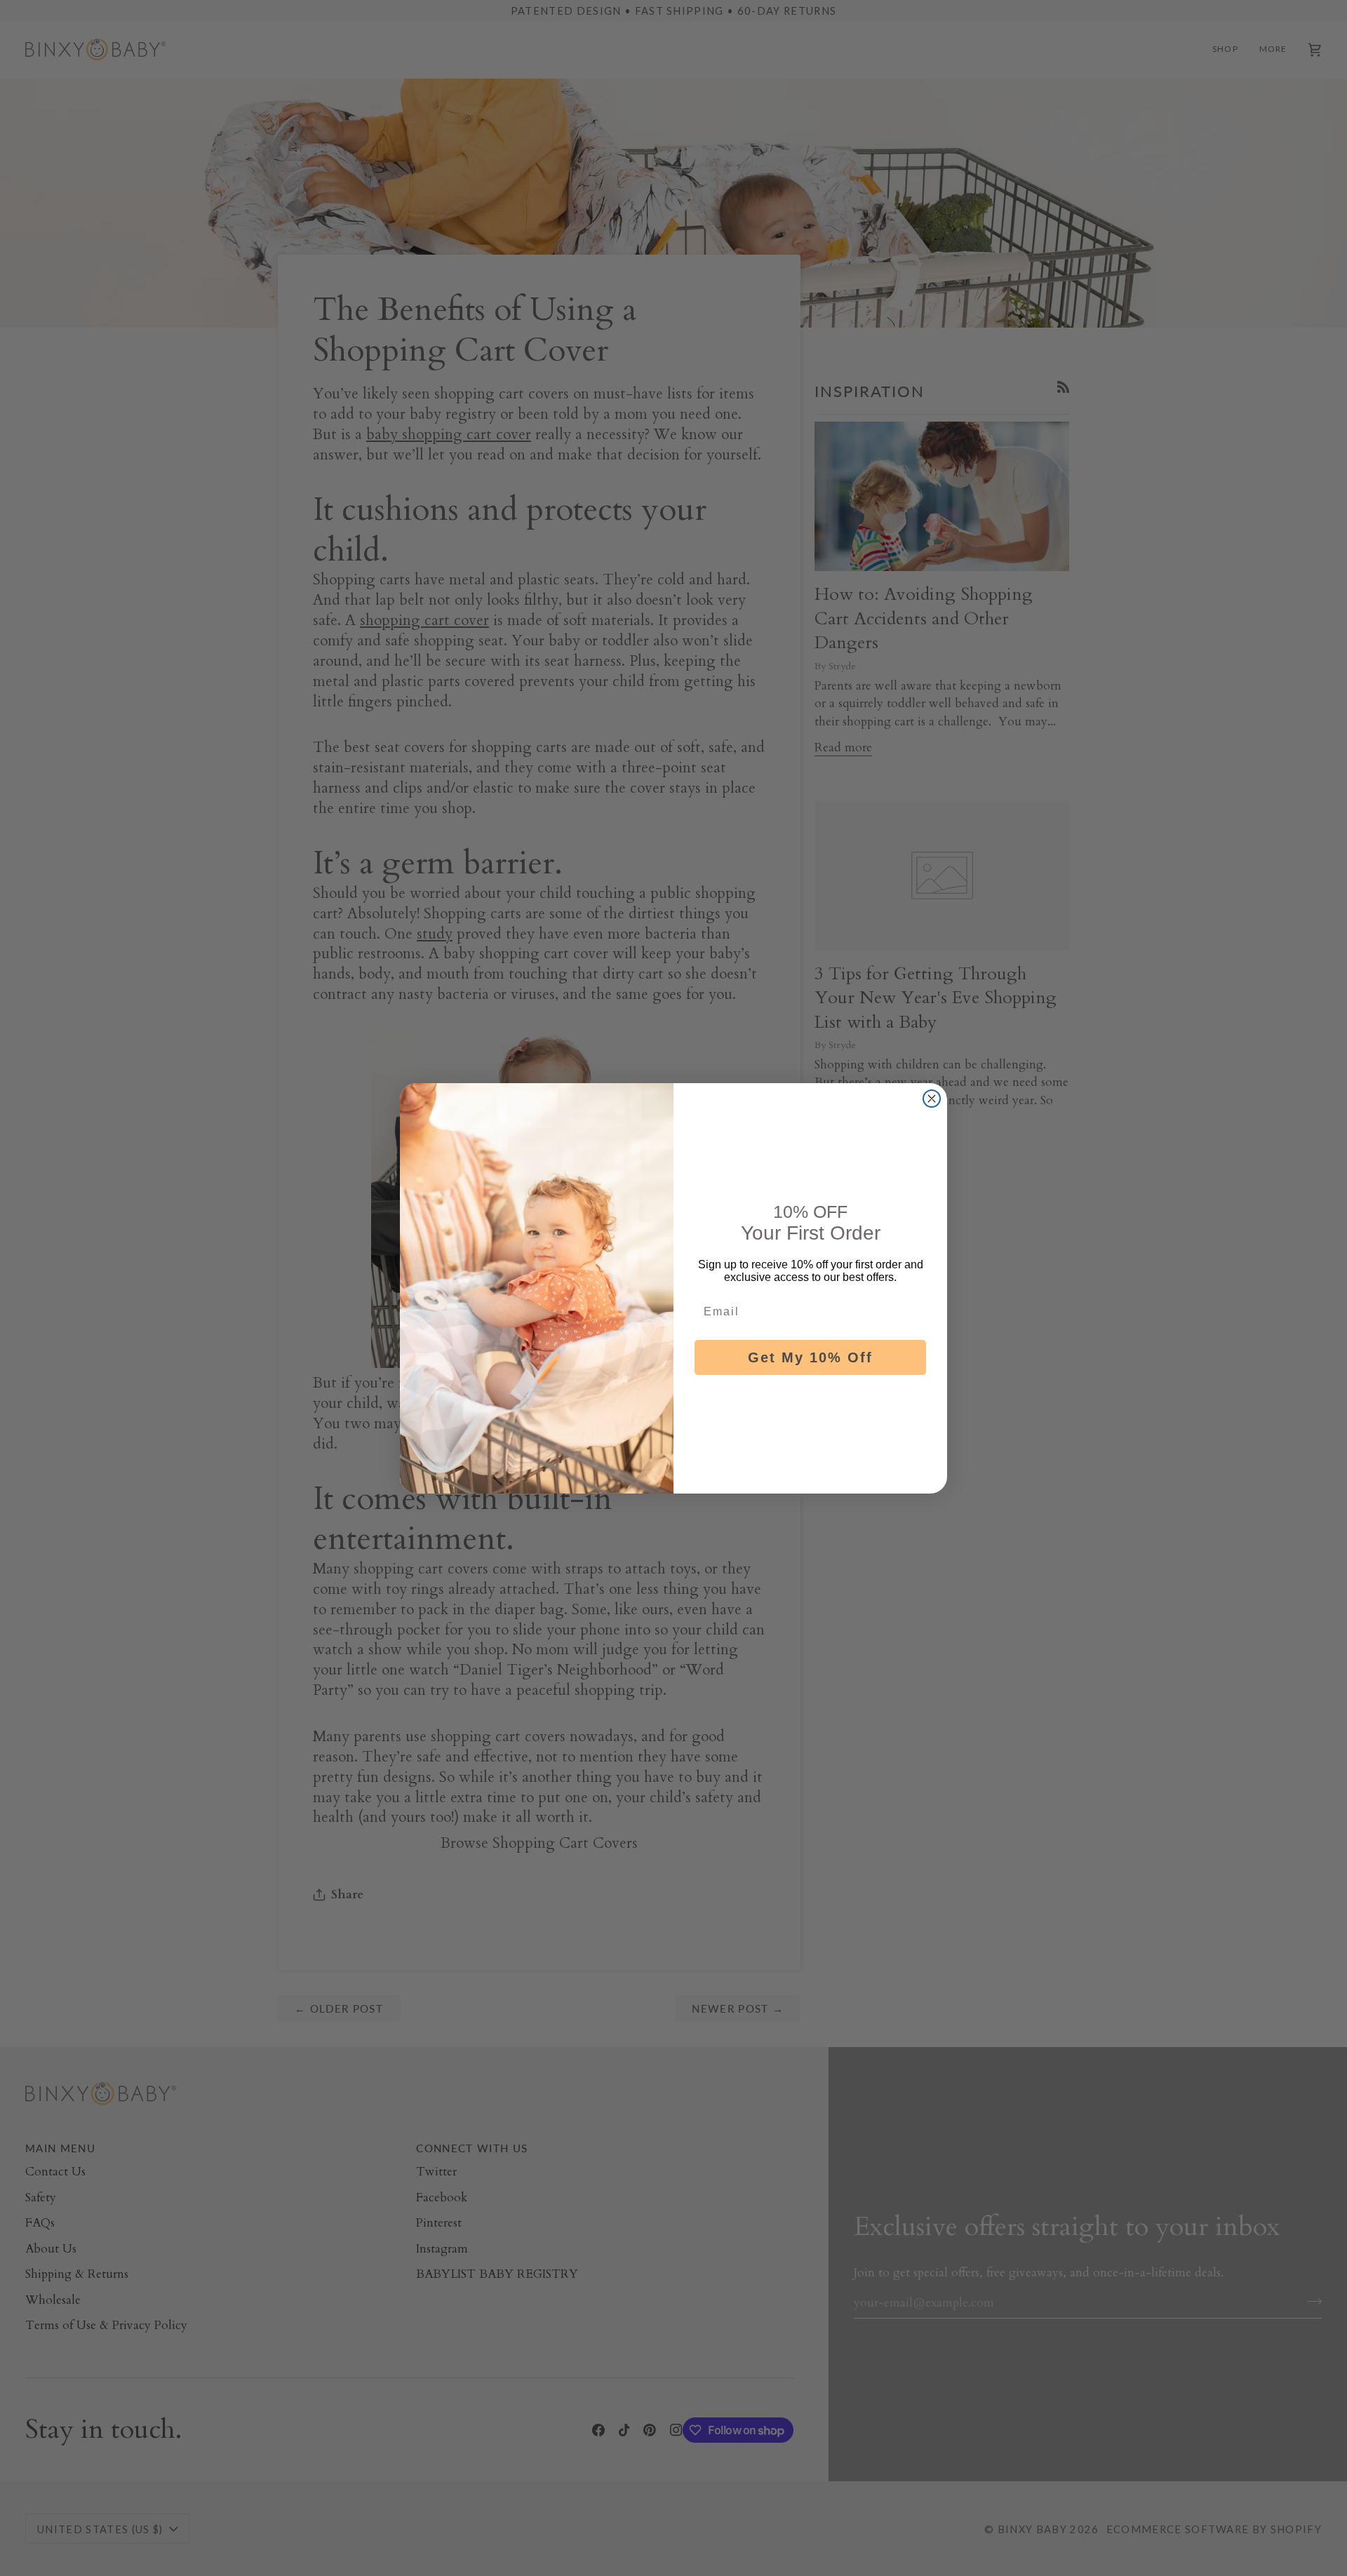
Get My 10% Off (810, 1357)
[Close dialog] (932, 1099)
